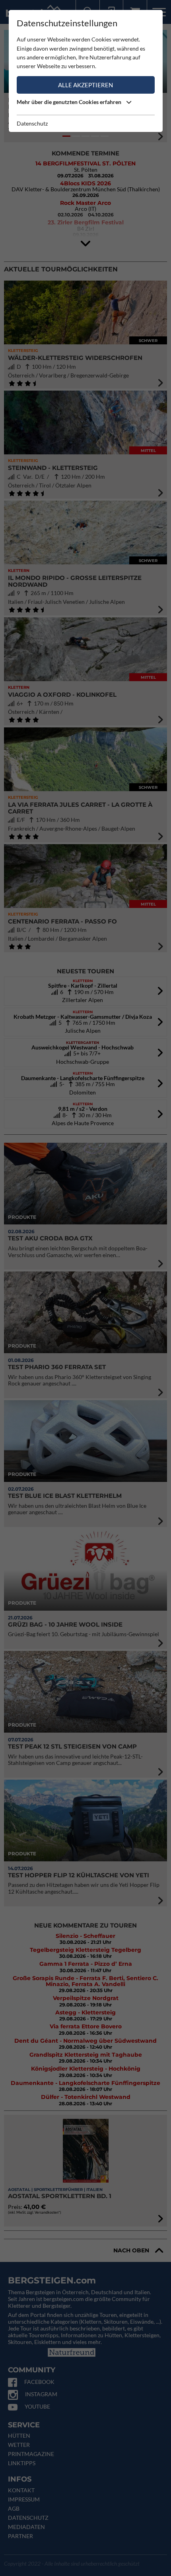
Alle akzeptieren (85, 85)
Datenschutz (32, 123)
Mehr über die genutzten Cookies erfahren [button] (70, 102)
